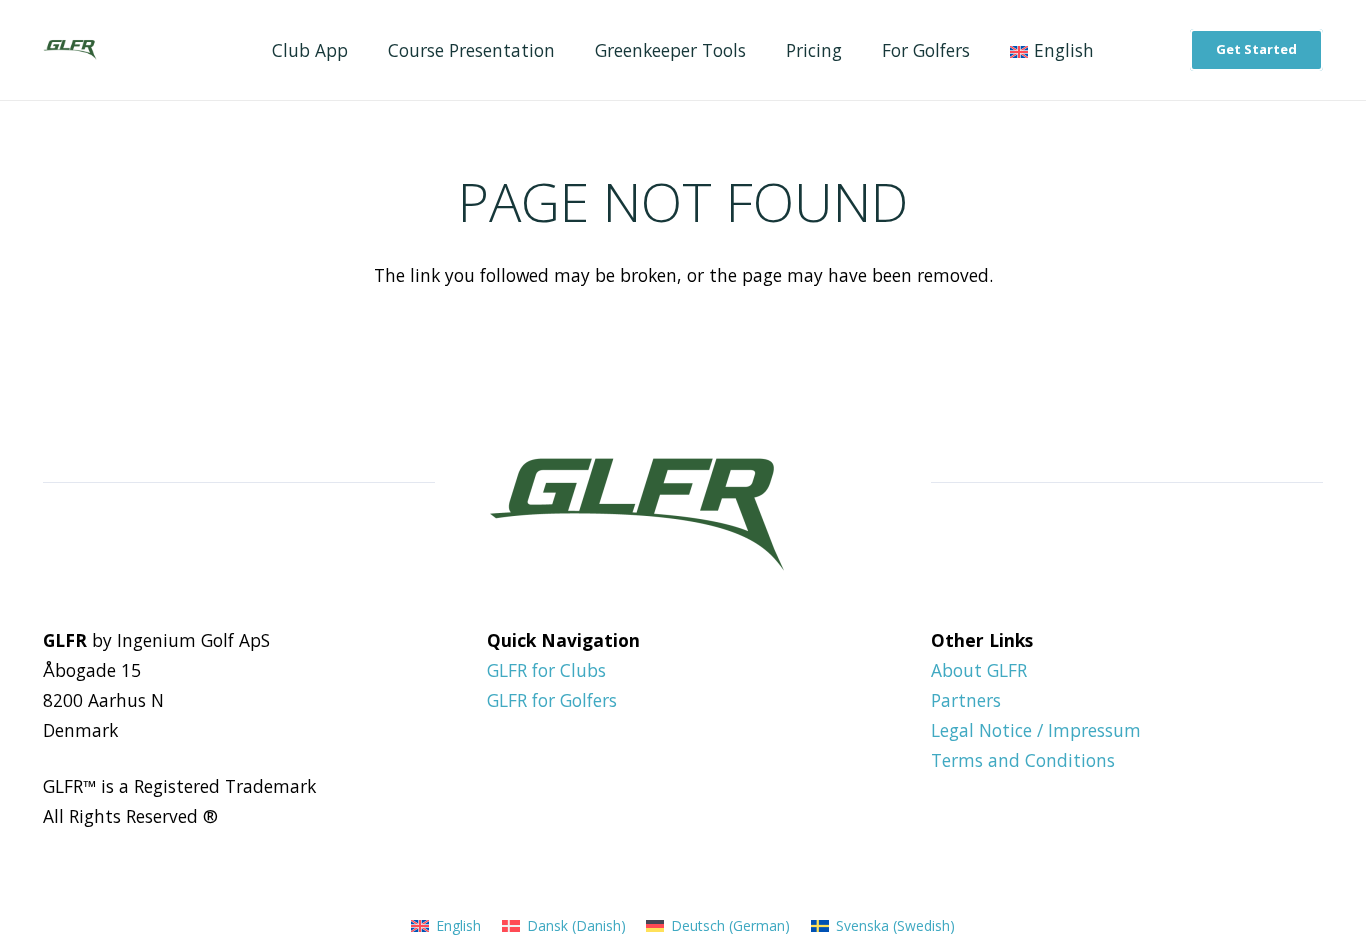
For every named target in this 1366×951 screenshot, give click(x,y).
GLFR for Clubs (546, 670)
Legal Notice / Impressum (1036, 730)
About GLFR (979, 670)
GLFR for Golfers (552, 700)
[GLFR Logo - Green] (69, 50)
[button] (1110, 50)
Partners (966, 700)
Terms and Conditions (1023, 760)
